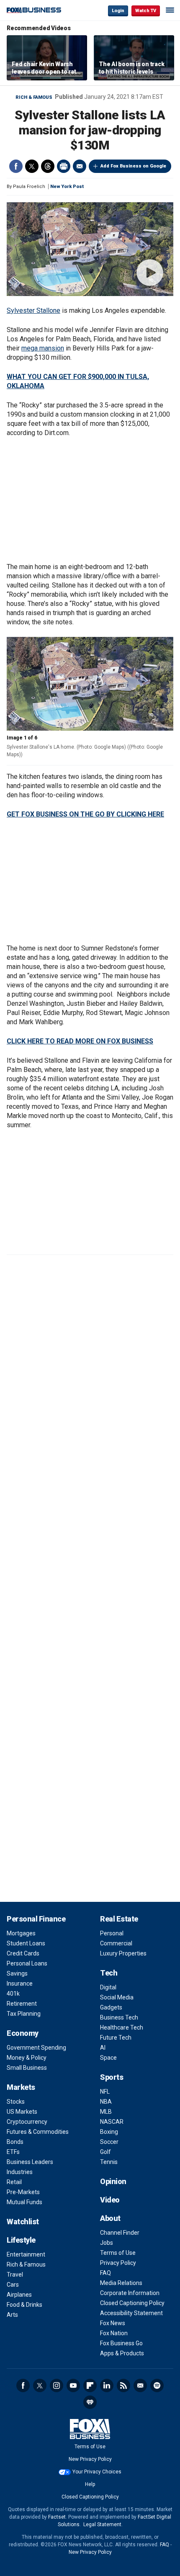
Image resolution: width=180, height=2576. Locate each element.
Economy (23, 2033)
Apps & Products (122, 2353)
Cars (13, 2285)
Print (64, 166)
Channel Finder (120, 2233)
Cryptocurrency (27, 2122)
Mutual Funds (24, 2202)
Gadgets (111, 2007)
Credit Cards (23, 1953)
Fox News (113, 2323)
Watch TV (146, 11)
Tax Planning (24, 2014)
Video (110, 2200)
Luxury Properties (123, 1953)
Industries (20, 2172)
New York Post (67, 187)
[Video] (90, 249)
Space (108, 2058)
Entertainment (26, 2254)
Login (118, 11)
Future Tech (116, 2038)
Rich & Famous (34, 97)
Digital (108, 1987)
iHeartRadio (90, 2402)
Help (90, 2484)
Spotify (157, 2385)
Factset (57, 2517)
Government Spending (36, 2048)
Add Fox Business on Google (133, 166)
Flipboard (90, 2385)
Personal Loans (27, 1963)
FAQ (105, 2273)
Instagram (57, 2385)
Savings (17, 1973)
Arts (12, 2315)
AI (103, 2048)
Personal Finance (36, 1919)
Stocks (16, 2102)
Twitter (32, 166)
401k (13, 1994)
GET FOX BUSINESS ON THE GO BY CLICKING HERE (85, 814)
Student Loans (26, 1943)
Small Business (27, 2068)
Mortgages (21, 1933)
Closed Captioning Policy (132, 2303)
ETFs (13, 2152)
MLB (106, 2112)
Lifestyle (21, 2240)
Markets (21, 2087)
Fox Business (34, 10)
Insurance (20, 1984)
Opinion (113, 2181)
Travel (15, 2275)
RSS (123, 2385)
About (110, 2218)
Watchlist (23, 2222)
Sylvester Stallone (33, 310)
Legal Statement (102, 2524)
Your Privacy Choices (97, 2472)
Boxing (109, 2132)
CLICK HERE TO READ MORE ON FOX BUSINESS (80, 1041)
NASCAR (112, 2122)
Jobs (107, 2243)
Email (80, 166)
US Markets (22, 2112)
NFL (105, 2092)
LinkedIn (107, 2385)
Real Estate (119, 1919)
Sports (112, 2077)
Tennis (109, 2162)
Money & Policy (27, 2058)
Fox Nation (114, 2333)
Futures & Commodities (38, 2132)
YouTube (73, 2385)
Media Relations (121, 2283)
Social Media (117, 1997)
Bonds (15, 2142)
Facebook (16, 166)
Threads (48, 166)
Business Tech (119, 2017)
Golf (105, 2152)
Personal (112, 1933)
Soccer (109, 2142)
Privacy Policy (118, 2263)
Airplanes (19, 2295)
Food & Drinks (24, 2305)
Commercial (116, 1943)
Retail (14, 2182)
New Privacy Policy (90, 2459)
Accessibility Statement (131, 2313)
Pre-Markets (23, 2192)
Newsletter (140, 2385)
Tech (109, 1973)
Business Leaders (30, 2162)
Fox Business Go (121, 2343)
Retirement (22, 2004)
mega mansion (43, 348)
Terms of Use (118, 2253)
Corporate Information (130, 2293)
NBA (106, 2102)
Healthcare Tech (122, 2027)
